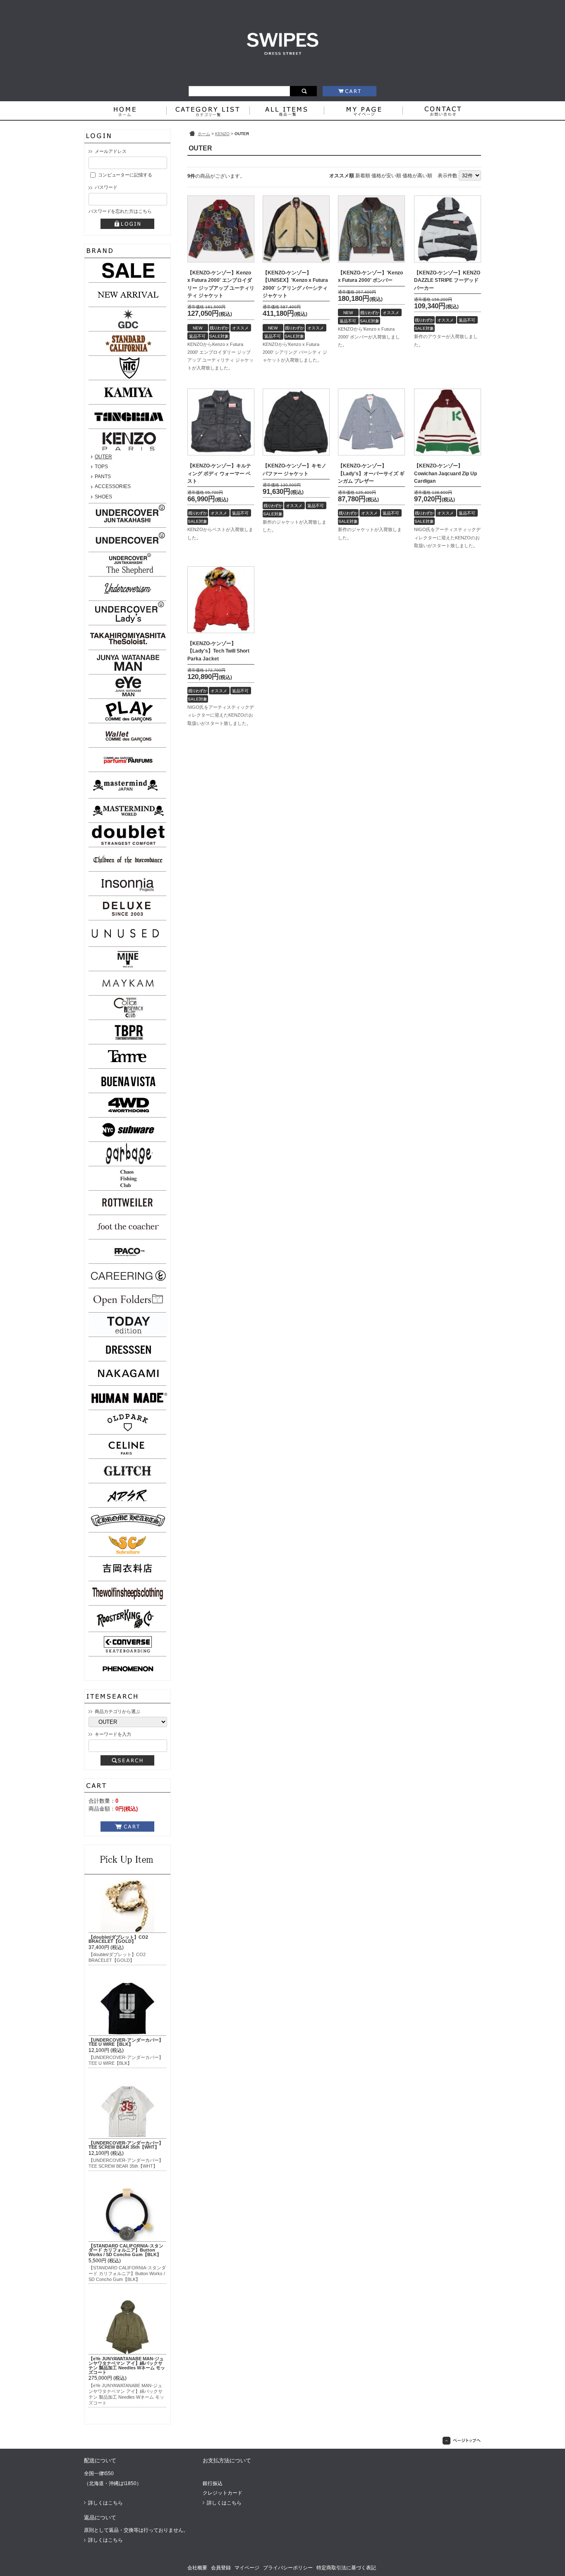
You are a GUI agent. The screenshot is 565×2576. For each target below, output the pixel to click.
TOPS (101, 467)
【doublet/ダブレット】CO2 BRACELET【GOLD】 (118, 1939)
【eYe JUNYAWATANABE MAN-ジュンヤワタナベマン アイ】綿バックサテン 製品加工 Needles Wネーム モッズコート (127, 2365)
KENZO (222, 134)
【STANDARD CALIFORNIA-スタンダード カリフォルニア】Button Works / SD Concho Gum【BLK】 (126, 2250)
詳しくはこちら (105, 2503)
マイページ (247, 2568)
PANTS (103, 477)
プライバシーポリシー (288, 2568)
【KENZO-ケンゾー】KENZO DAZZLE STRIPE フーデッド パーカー (447, 280)
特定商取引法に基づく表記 (346, 2568)
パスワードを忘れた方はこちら (120, 211)
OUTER (103, 457)
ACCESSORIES (113, 486)
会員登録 (221, 2568)
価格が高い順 (417, 176)
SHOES (103, 497)
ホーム (204, 134)
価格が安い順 (386, 176)
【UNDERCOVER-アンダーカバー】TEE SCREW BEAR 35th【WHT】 (126, 2145)
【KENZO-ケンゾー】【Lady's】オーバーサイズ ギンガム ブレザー (371, 473)
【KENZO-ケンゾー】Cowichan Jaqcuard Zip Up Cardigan (445, 473)
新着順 (363, 176)
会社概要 (197, 2568)
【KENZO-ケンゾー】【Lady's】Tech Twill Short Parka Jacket (218, 651)
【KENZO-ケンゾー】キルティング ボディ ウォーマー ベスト (219, 473)
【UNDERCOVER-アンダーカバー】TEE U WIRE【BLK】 (126, 2042)
